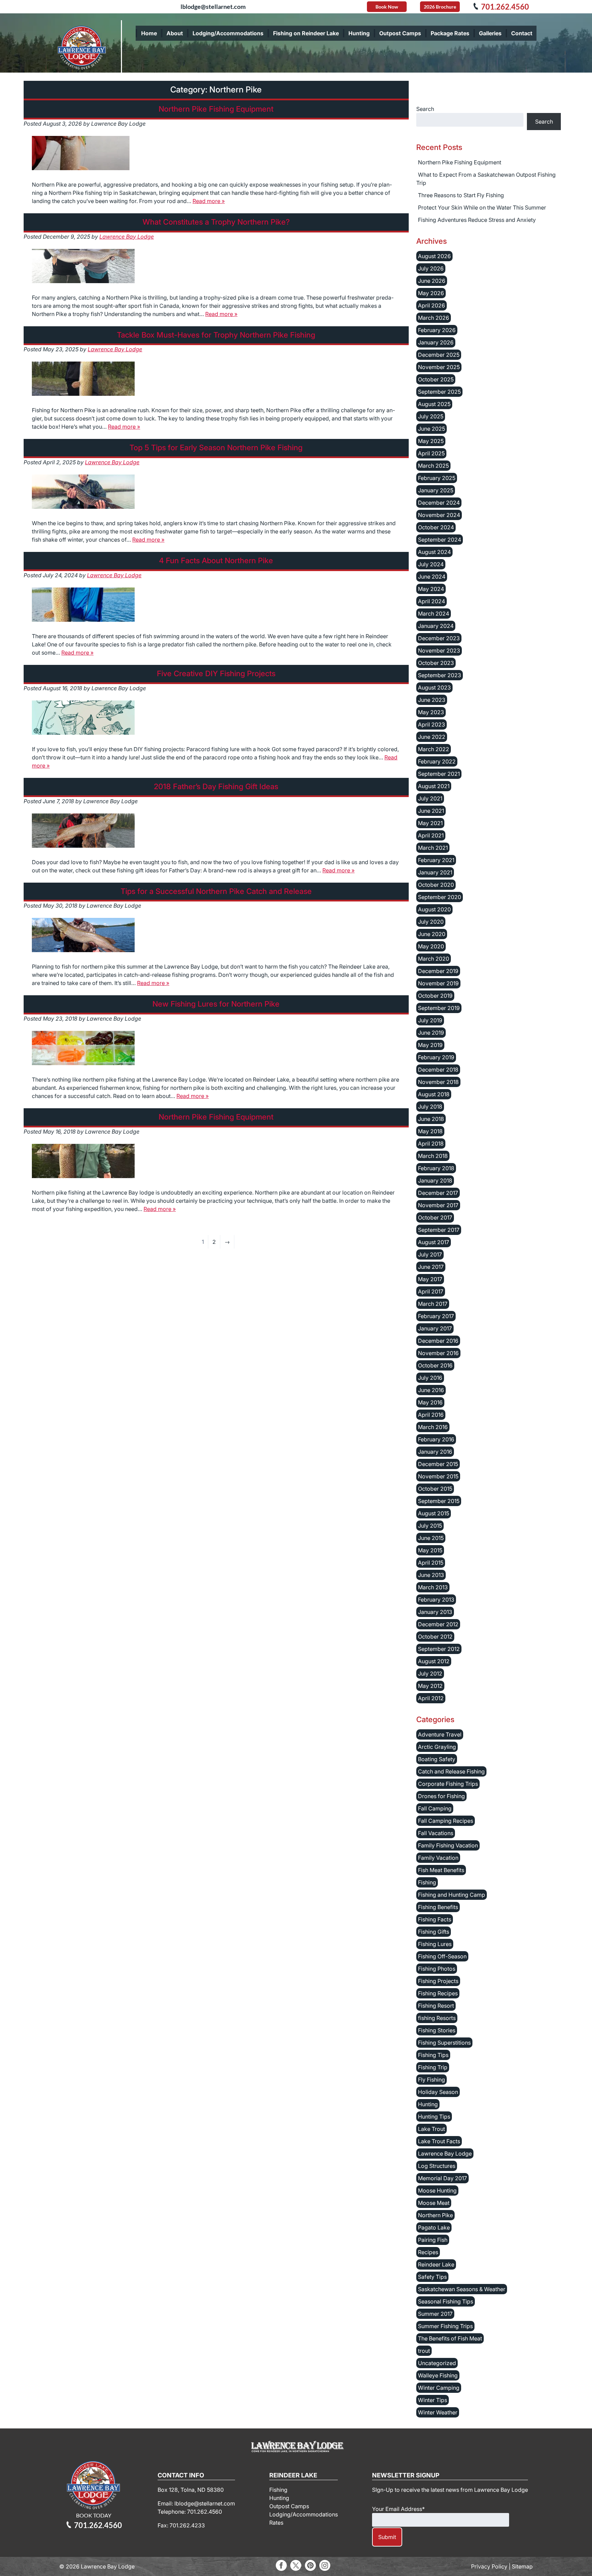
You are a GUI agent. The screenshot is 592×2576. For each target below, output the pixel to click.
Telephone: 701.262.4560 (190, 2512)
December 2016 (438, 1341)
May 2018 (430, 1131)
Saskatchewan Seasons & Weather (462, 2289)
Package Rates (450, 33)
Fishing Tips (433, 2055)
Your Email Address (398, 2509)
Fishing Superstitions (444, 2043)
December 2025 (439, 355)
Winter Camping (439, 2388)
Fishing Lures (435, 1944)
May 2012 (430, 1686)
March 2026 (434, 318)
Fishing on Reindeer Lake (306, 33)
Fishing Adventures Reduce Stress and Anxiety (477, 220)
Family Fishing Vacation (448, 1845)
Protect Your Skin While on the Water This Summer (482, 207)
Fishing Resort (436, 2006)
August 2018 (434, 1094)
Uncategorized (437, 2363)
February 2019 (436, 1057)
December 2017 (438, 1193)
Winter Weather (438, 2412)
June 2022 (432, 737)
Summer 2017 (435, 2314)
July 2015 (430, 1526)
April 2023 (431, 724)
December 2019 (438, 971)
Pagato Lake (434, 2227)
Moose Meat (434, 2203)
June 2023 (432, 700)
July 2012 (430, 1674)
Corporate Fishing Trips (448, 1784)
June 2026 (432, 281)
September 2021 (439, 774)
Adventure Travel (440, 1734)
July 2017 (430, 1254)
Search (425, 109)
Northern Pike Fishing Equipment (216, 109)
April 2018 (431, 1144)
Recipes (428, 2252)
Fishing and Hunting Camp (452, 1895)
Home (149, 33)
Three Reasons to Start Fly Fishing (461, 195)
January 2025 (436, 490)
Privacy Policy (489, 2566)
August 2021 (434, 786)
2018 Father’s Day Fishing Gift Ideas (216, 786)
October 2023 (436, 663)
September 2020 (440, 897)
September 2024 (440, 540)
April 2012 (431, 1698)
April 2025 (431, 453)
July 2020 (431, 922)
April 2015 (431, 1563)
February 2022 (437, 761)
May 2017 (430, 1279)
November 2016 (438, 1353)
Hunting (359, 33)
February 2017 (436, 1316)
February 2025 (437, 478)
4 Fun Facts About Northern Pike (216, 560)
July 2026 (431, 268)
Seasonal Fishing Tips (446, 2301)
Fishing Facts (435, 1919)
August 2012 (434, 1661)
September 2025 (439, 392)
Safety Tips (432, 2277)
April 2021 (431, 835)
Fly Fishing (431, 2080)
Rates (276, 2523)
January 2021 (435, 872)
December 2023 (439, 638)
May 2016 (430, 1402)
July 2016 (430, 1378)
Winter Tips (433, 2400)
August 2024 (434, 552)
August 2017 (434, 1242)
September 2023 (440, 675)
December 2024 (439, 503)
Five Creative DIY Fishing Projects (216, 673)
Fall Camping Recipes (446, 1821)
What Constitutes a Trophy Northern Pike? (216, 222)
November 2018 (438, 1082)
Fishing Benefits (438, 1907)
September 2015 (439, 1501)
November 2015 (438, 1476)
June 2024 (432, 577)
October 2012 (435, 1637)
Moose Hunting (437, 2190)
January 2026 (436, 342)
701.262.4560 (505, 7)
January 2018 (435, 1180)
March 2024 (434, 614)
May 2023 (431, 712)
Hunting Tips (434, 2117)
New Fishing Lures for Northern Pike (216, 1004)
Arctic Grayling (437, 1747)
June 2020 (432, 934)
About (175, 33)
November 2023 (439, 651)
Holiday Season (438, 2092)
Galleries (490, 33)
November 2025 (439, 367)
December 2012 (438, 1624)
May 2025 (431, 441)
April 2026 (431, 305)
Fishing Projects (438, 1981)
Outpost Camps (400, 33)
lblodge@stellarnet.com (213, 7)
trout (424, 2351)
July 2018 (430, 1107)
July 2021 (430, 798)
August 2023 (434, 687)
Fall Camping (435, 1808)
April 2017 (431, 1291)
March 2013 (433, 1587)
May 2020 (431, 946)
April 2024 (431, 601)
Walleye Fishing (438, 2375)
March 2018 (433, 1156)
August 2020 (434, 909)
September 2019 (439, 1008)
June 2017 (431, 1267)
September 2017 (439, 1230)
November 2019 (438, 983)
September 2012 (439, 1649)
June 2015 (431, 1538)
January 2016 (435, 1452)
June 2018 (431, 1119)
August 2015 (434, 1513)
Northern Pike (435, 2215)
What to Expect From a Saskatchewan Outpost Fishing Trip (486, 179)
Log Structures (437, 2166)
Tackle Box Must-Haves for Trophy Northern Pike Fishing (216, 335)
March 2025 (433, 466)
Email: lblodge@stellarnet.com (196, 2503)
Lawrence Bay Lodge (127, 237)
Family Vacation (438, 1858)
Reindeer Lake (436, 2264)
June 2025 (431, 429)
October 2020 (436, 885)
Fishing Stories (437, 2030)
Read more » (209, 201)
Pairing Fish (433, 2240)
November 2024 (439, 515)
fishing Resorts (437, 2018)
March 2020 (434, 959)
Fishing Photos (437, 1969)
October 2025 (436, 379)
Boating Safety (437, 1759)
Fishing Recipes (438, 1993)
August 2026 (434, 256)
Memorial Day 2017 (442, 2178)
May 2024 (431, 589)
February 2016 (436, 1439)
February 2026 (437, 330)
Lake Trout (431, 2129)
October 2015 (435, 1489)
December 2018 (438, 1070)
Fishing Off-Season (442, 1956)
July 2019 (430, 1020)
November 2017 (438, 1205)
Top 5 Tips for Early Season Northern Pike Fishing (216, 447)
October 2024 (436, 527)
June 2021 (431, 811)
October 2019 (435, 996)
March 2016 (433, 1427)
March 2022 (434, 749)
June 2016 (431, 1390)
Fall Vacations (436, 1833)
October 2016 (435, 1365)
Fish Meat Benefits (441, 1870)
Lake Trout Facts (439, 2141)
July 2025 (431, 416)
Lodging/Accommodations (228, 33)
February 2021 (436, 860)
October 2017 (435, 1217)
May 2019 (430, 1045)
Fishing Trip (433, 2067)
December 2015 (438, 1464)
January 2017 (435, 1328)
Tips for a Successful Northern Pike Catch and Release (216, 891)
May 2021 (430, 823)
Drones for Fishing (441, 1796)
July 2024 (431, 564)
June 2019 (431, 1033)
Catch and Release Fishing (451, 1771)
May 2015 (430, 1550)
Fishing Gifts (434, 1932)
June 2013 (431, 1575)
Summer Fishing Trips (445, 2326)
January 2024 (436, 626)
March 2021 (433, 848)
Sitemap (522, 2566)
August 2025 (434, 404)
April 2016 (431, 1415)
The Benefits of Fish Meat (450, 2338)
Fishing (427, 1882)
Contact (522, 33)
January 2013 (435, 1612)
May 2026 (431, 293)
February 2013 (436, 1600)
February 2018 (436, 1168)
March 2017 (433, 1304)
